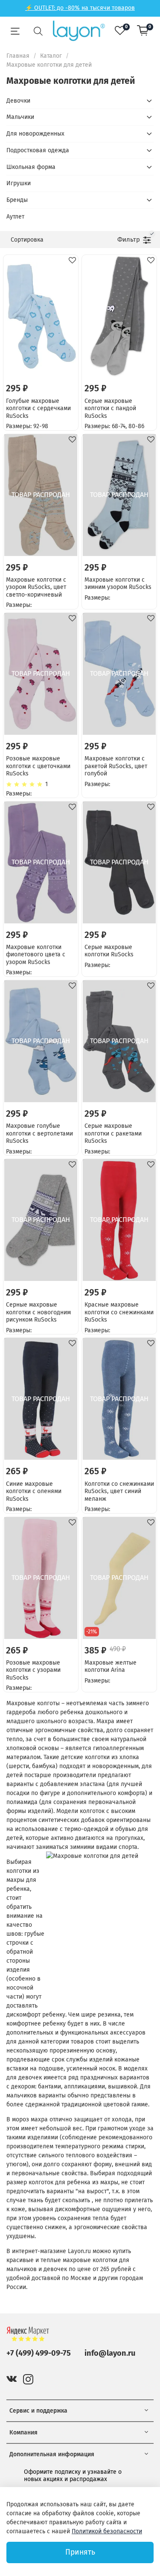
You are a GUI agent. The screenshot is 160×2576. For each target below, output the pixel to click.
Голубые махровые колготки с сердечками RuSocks (38, 408)
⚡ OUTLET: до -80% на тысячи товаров (80, 8)
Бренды (17, 200)
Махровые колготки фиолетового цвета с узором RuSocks (36, 955)
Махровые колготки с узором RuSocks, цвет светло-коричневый (36, 587)
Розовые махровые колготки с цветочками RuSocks (38, 766)
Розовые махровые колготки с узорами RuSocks (33, 1670)
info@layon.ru (110, 2353)
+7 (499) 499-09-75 (39, 2353)
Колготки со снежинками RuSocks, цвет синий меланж (119, 1491)
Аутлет (15, 217)
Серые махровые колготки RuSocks (109, 951)
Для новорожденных (35, 134)
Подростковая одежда (38, 150)
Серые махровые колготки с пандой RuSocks (110, 408)
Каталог (51, 56)
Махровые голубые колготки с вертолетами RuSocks (39, 1133)
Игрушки (19, 183)
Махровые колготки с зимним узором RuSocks (118, 584)
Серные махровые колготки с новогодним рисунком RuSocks (38, 1312)
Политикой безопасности (107, 2531)
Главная (18, 56)
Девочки (18, 101)
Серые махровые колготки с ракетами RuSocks (113, 1133)
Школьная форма (31, 167)
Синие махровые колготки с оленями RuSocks (34, 1491)
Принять (80, 2552)
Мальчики (20, 117)
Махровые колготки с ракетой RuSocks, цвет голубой (116, 766)
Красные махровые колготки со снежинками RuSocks (119, 1312)
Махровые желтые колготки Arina (111, 1667)
